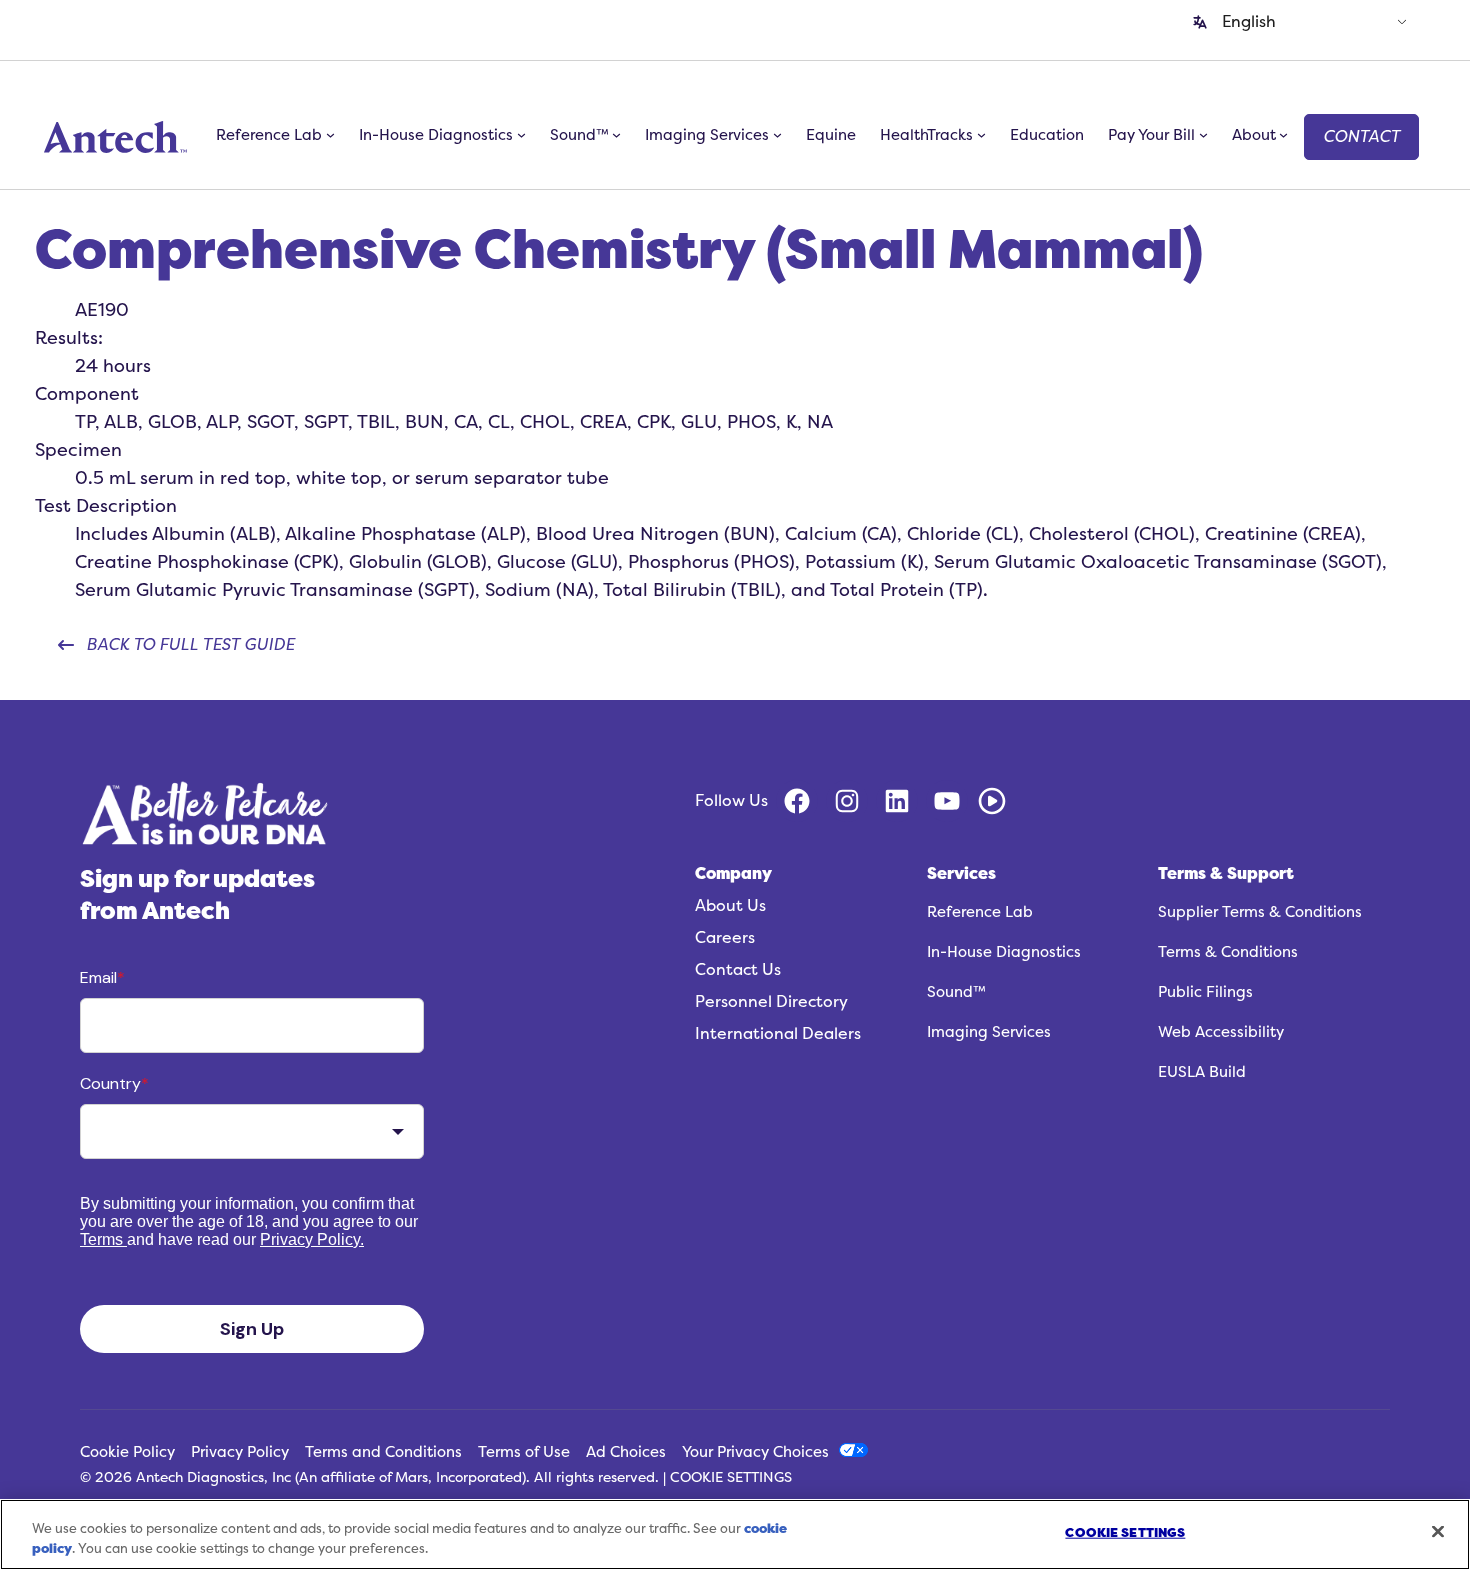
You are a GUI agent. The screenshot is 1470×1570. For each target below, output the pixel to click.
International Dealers (778, 1034)
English (1249, 22)
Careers (725, 938)
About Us (730, 906)
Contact (1361, 137)
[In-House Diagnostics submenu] (521, 135)
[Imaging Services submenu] (777, 135)
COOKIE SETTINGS (731, 1478)
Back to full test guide (190, 645)
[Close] (1438, 1532)
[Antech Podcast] (992, 801)
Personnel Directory (771, 1002)
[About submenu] (1283, 135)
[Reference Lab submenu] (330, 135)
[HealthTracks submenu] (981, 135)
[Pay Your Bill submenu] (1203, 135)
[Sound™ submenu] (616, 135)
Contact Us (738, 970)
